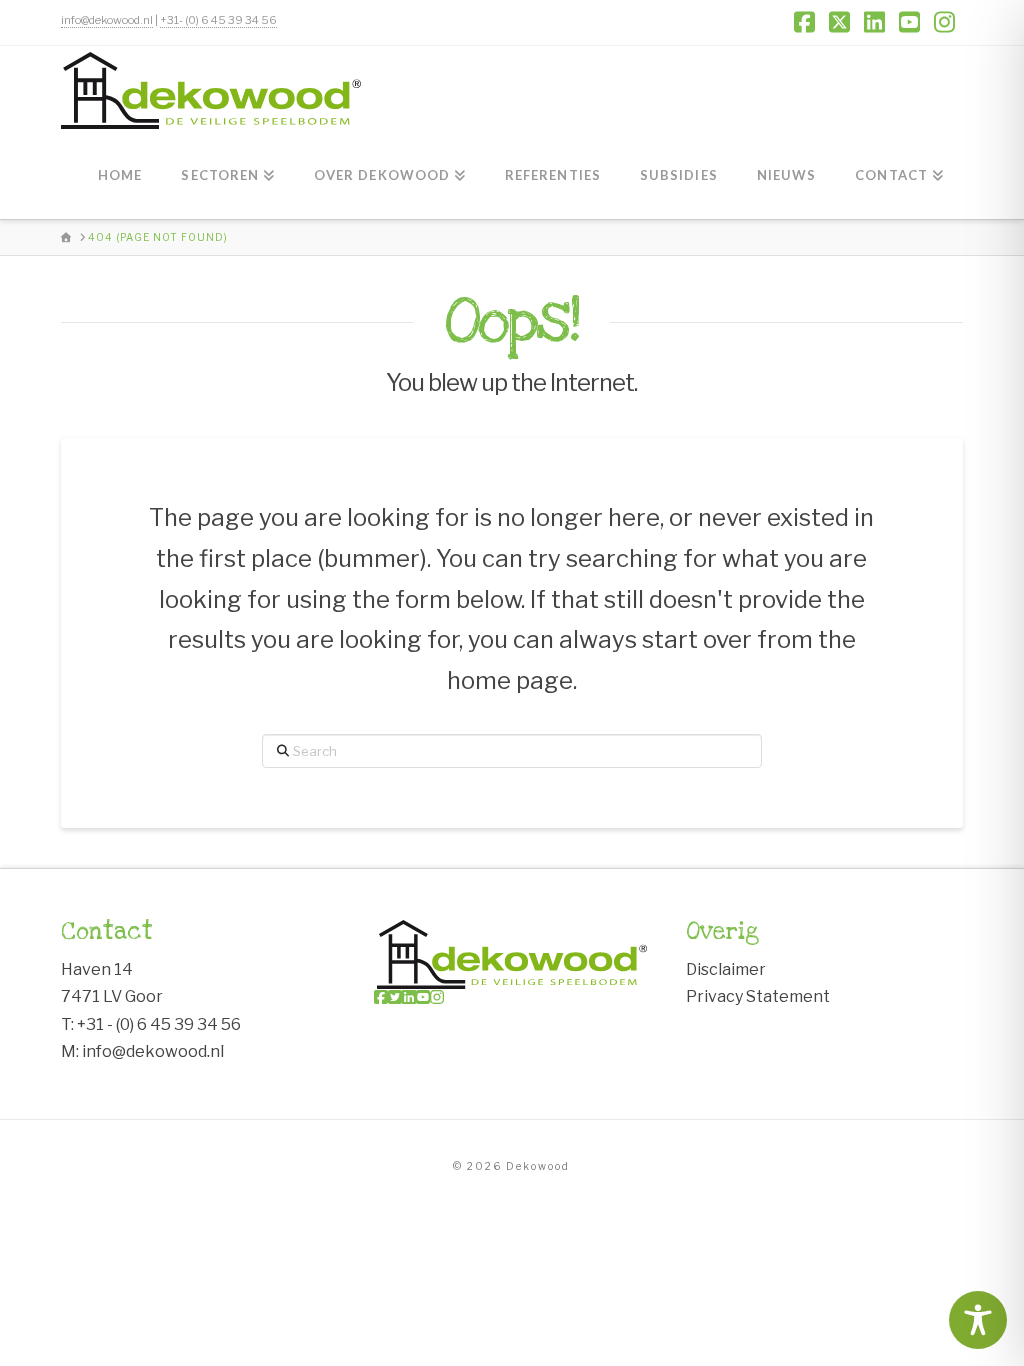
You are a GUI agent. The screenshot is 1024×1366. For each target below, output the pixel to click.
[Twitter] (395, 997)
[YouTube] (423, 997)
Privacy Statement (758, 996)
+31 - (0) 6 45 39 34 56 (159, 1024)
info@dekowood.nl (107, 20)
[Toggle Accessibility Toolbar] (978, 1320)
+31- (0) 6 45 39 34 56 (218, 20)
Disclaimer (726, 969)
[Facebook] (381, 997)
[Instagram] (437, 997)
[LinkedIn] (409, 997)
